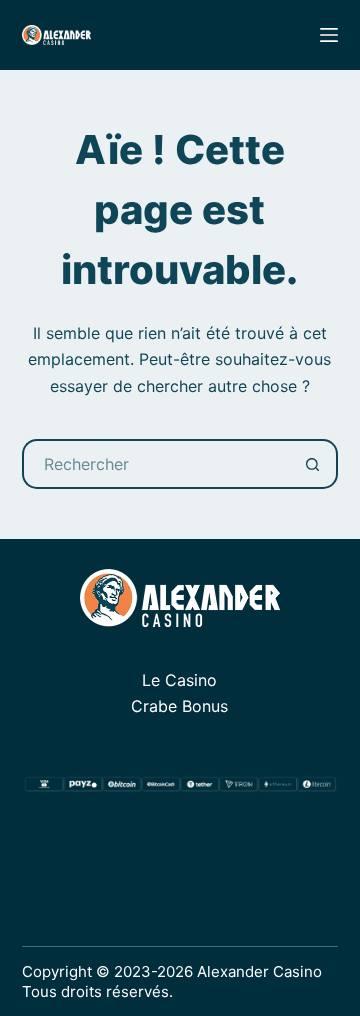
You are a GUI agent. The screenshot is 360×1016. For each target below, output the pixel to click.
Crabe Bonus (179, 706)
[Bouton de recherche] (313, 464)
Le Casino (179, 680)
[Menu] (329, 35)
